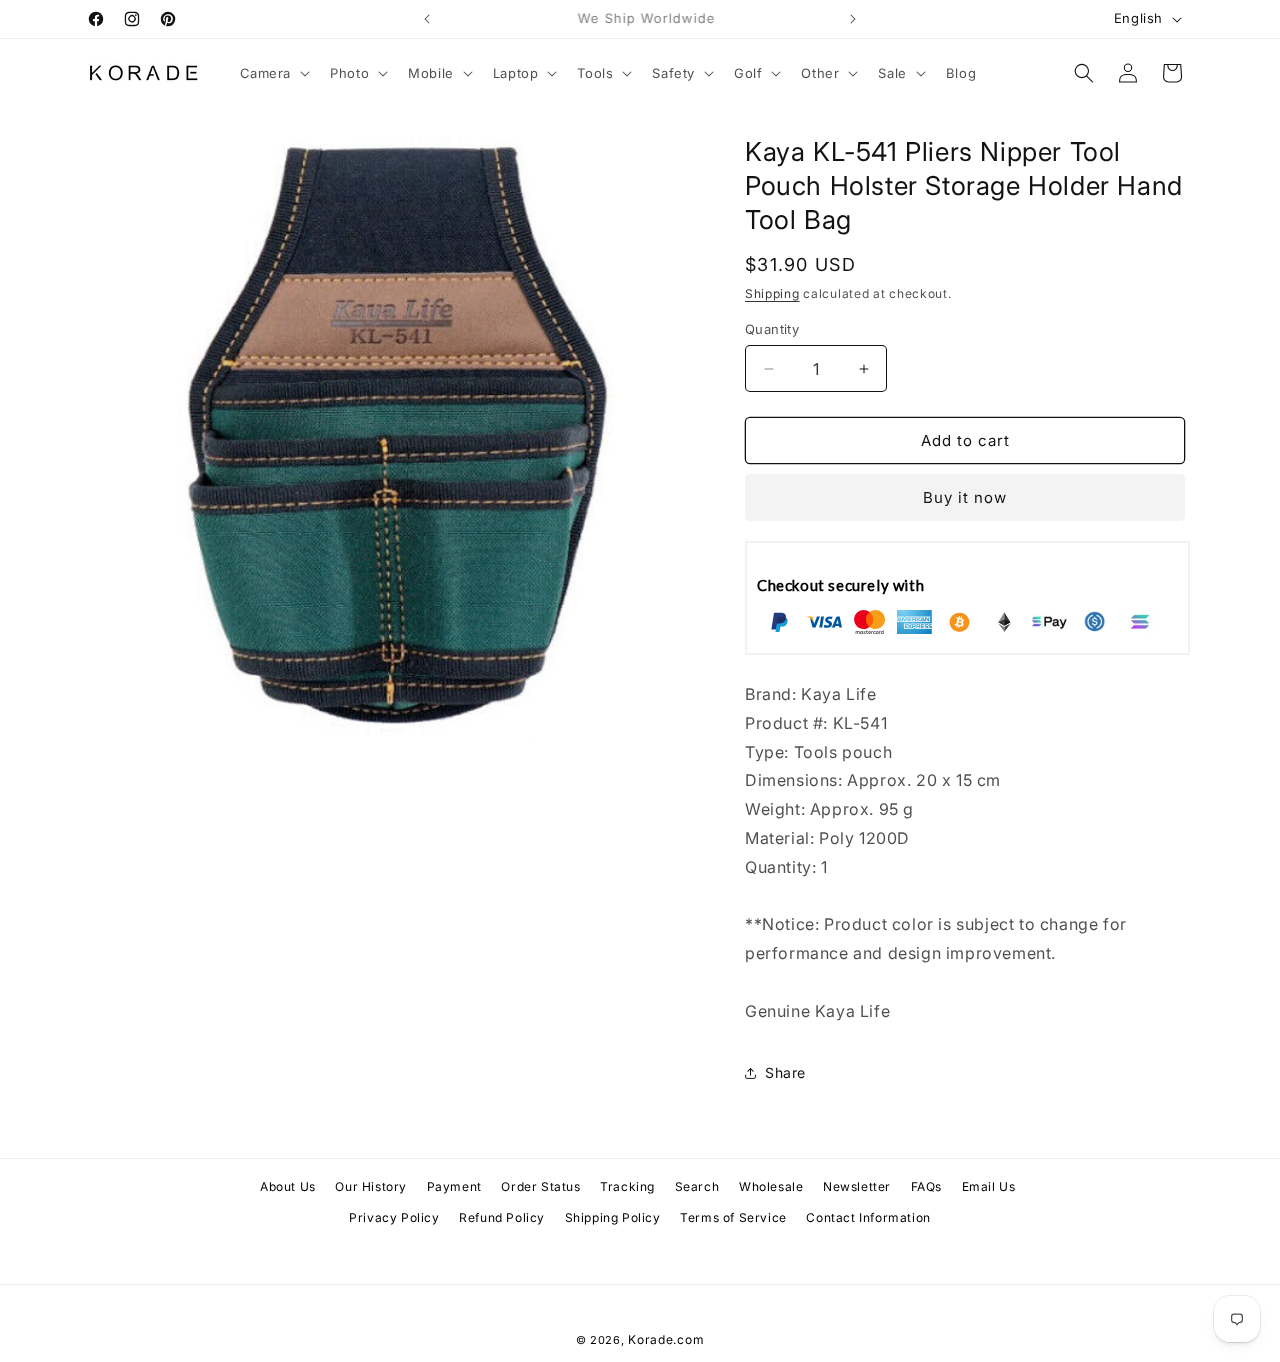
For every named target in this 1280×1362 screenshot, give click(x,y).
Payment (454, 1186)
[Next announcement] (853, 19)
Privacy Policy (394, 1217)
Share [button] (785, 1072)
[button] (273, 73)
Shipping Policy (613, 1217)
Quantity (772, 329)
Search (697, 1186)
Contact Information (868, 1217)
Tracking (627, 1186)
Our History (371, 1186)
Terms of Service (733, 1217)
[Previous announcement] (427, 19)
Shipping (772, 293)
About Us (288, 1186)
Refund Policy (502, 1217)
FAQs (926, 1186)
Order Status (540, 1186)
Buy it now (965, 497)
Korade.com (666, 1339)
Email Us (989, 1186)
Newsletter (857, 1186)
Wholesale (771, 1186)
